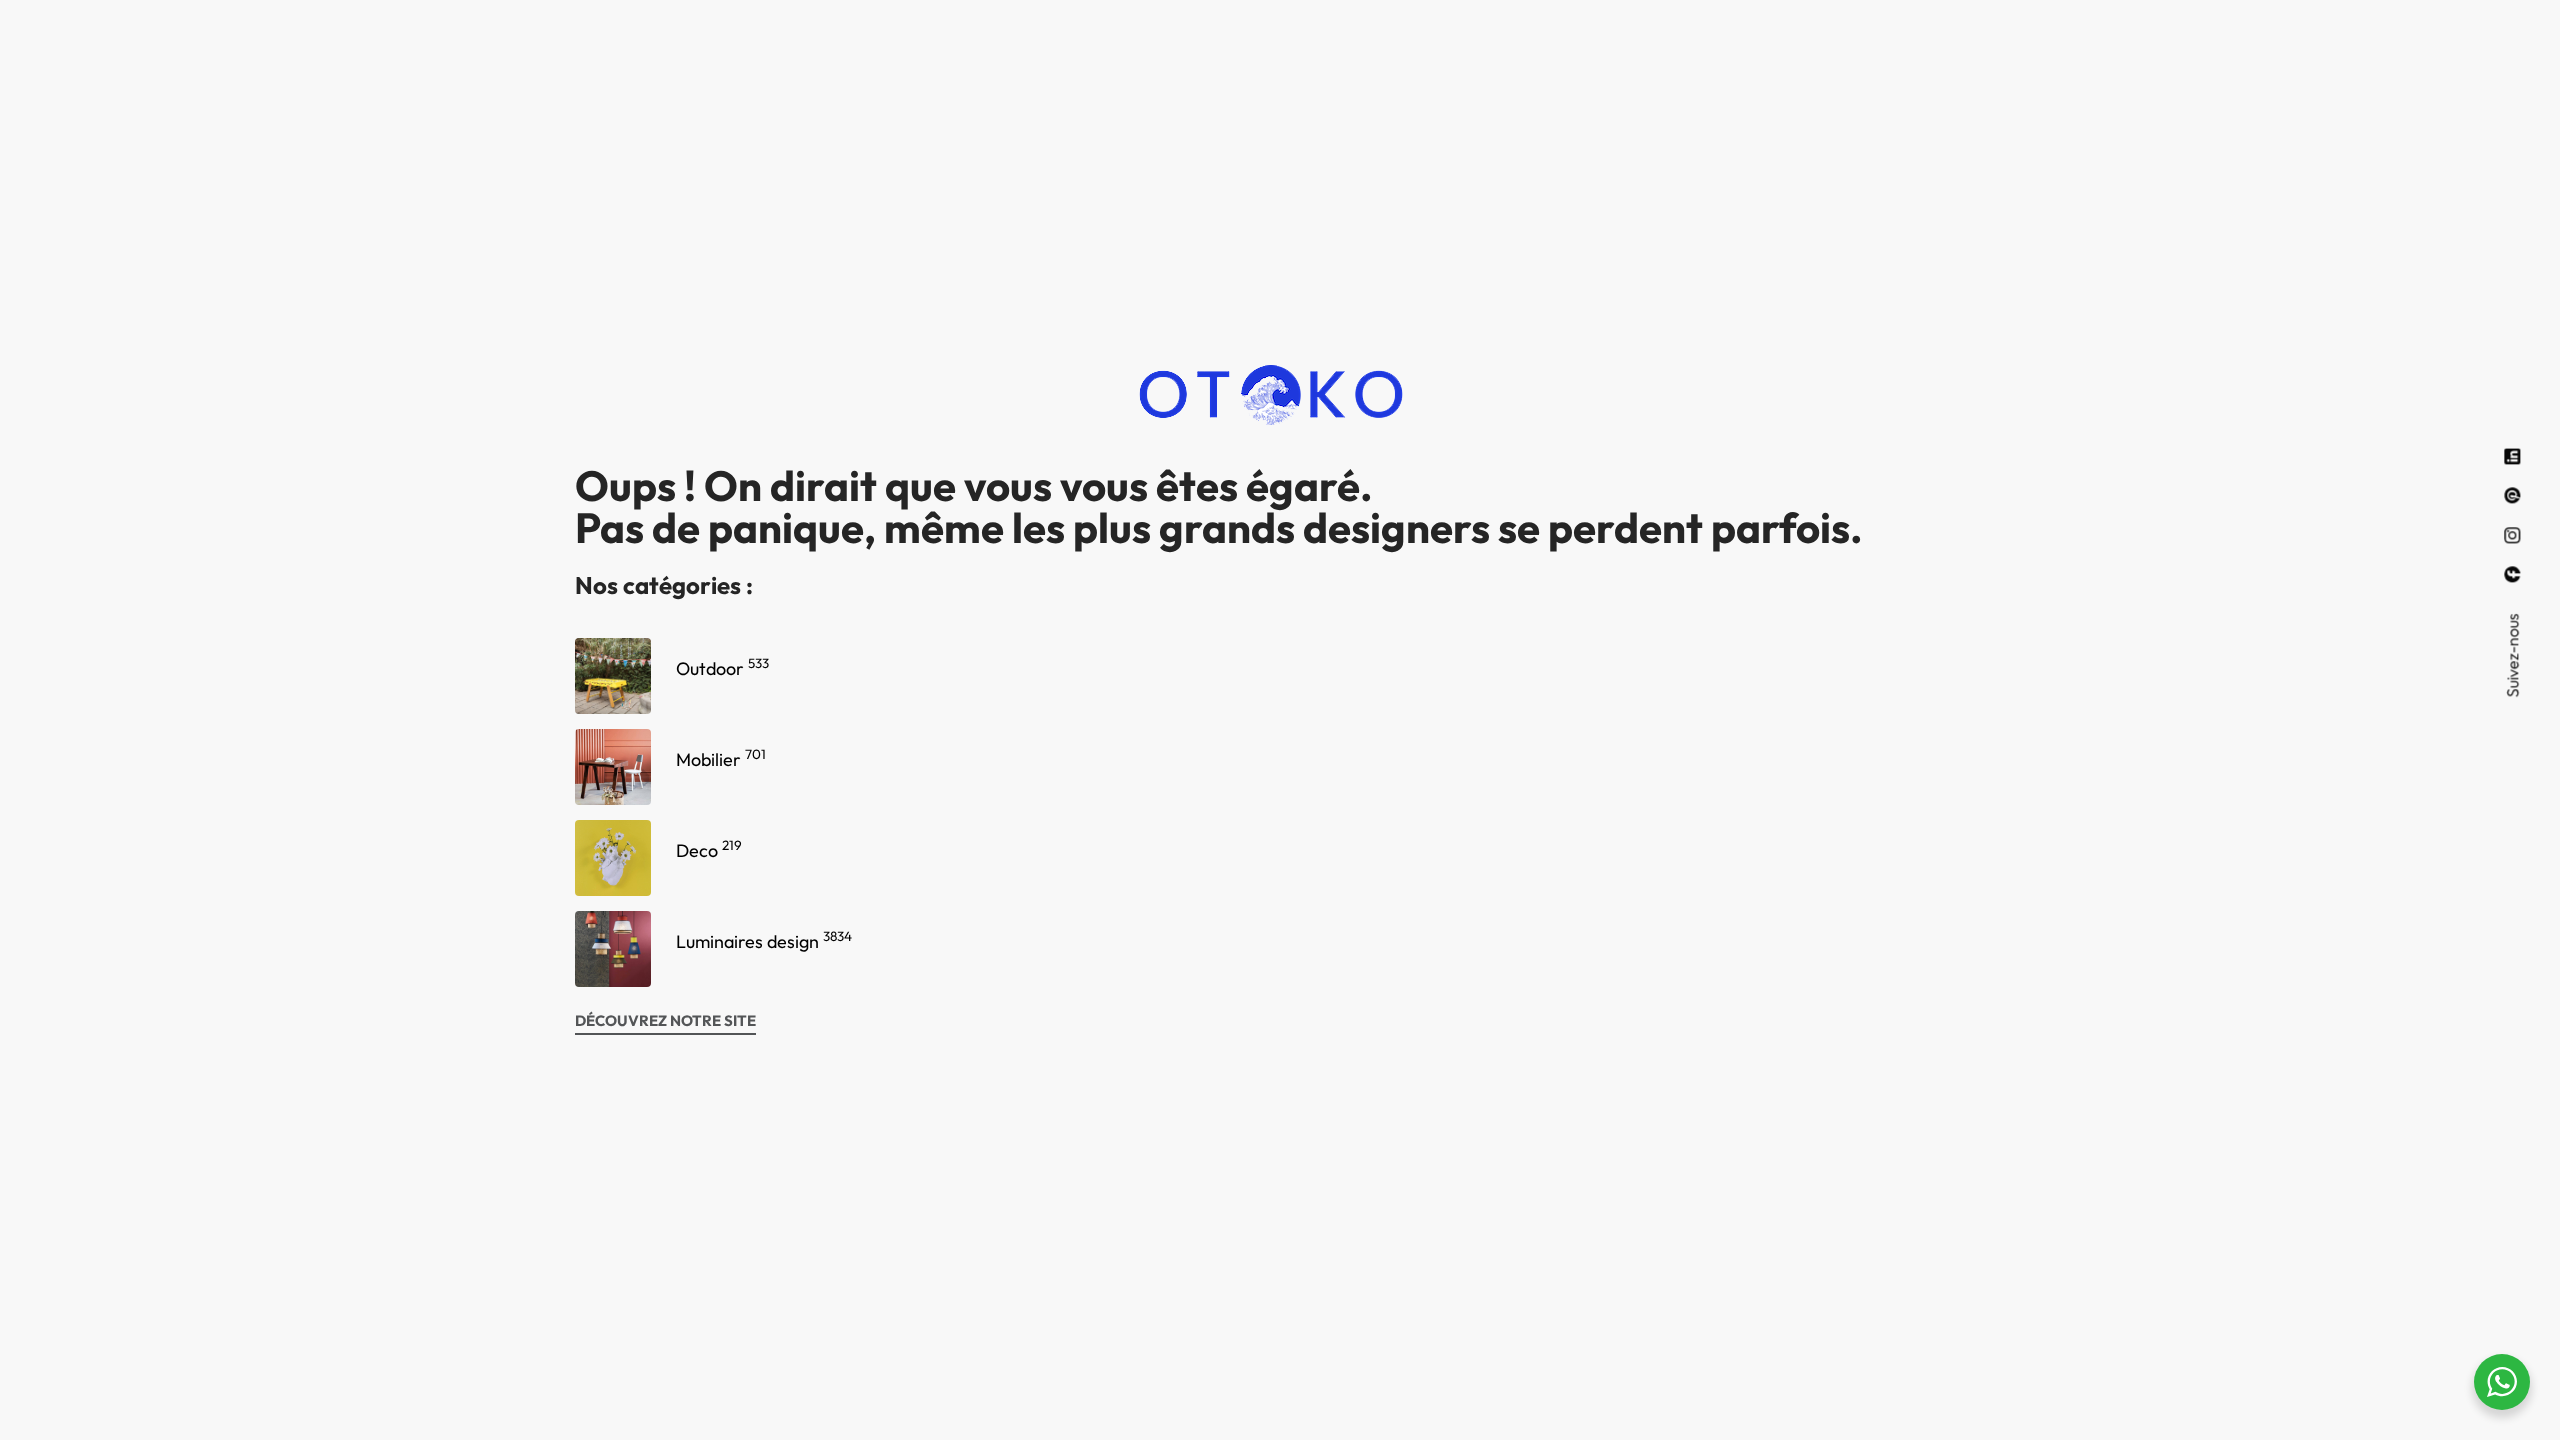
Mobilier (721, 759)
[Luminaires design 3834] (613, 949)
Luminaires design (764, 941)
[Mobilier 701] (613, 767)
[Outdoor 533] (613, 676)
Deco (709, 850)
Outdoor (722, 668)
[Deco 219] (613, 858)
